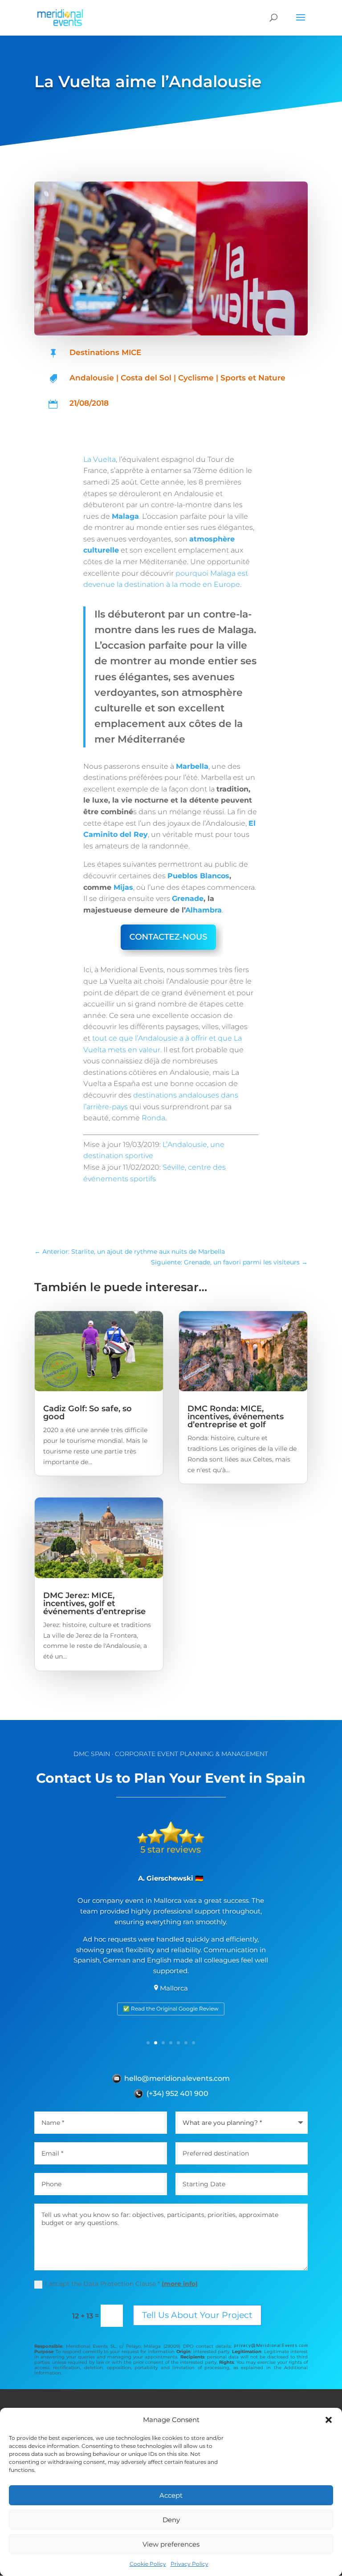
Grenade (188, 898)
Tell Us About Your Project (197, 2315)
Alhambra (204, 910)
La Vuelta (100, 459)
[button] (329, 2420)
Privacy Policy (189, 2564)
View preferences (171, 2544)
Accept (171, 2495)
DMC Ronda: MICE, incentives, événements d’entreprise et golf (236, 1417)
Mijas (123, 887)
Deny (171, 2520)
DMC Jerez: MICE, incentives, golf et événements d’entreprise (94, 1603)
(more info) (180, 2284)
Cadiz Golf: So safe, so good (88, 1413)
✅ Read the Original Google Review (171, 2009)
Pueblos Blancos (198, 876)
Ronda (153, 1118)
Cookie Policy (148, 2564)
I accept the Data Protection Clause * (121, 2284)
